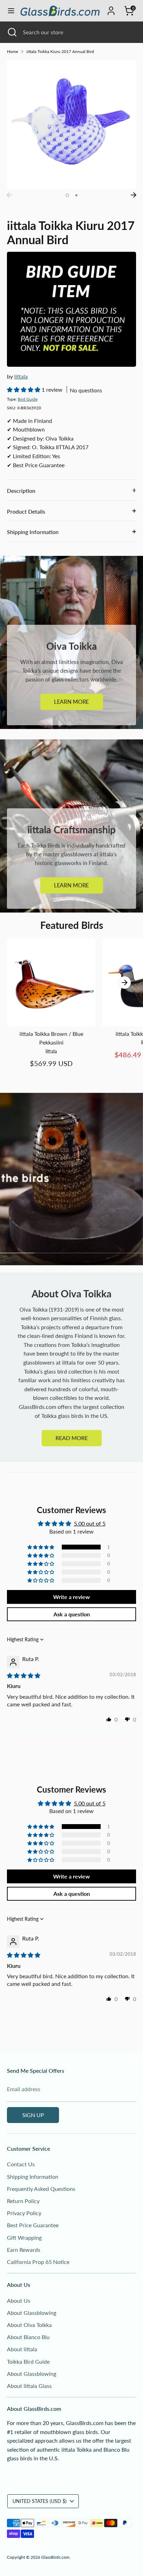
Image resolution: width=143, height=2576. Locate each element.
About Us (19, 2300)
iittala (21, 376)
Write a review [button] (71, 1597)
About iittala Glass (29, 2386)
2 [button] (76, 195)
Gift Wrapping (24, 2237)
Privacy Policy (24, 2213)
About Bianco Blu (28, 2337)
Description (21, 491)
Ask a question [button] (72, 1614)
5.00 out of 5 (90, 1523)
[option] (71, 124)
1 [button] (67, 195)
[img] (24, 1675)
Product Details (26, 511)
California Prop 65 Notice (38, 2262)
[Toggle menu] (10, 11)
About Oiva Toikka (29, 2325)
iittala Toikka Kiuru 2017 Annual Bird (60, 51)
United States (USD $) (40, 2501)
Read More (72, 1438)
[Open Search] (11, 32)
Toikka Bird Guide (28, 2361)
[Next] (134, 195)
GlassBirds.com (55, 2557)
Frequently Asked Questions (41, 2189)
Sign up (33, 2115)
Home (12, 51)
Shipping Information (33, 532)
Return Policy (23, 2201)
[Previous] (9, 195)
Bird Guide (28, 399)
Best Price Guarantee (33, 2225)
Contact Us (21, 2164)
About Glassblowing (32, 2313)
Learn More (72, 702)
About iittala (22, 2349)
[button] (24, 389)
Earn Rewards (24, 2250)
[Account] (111, 8)
